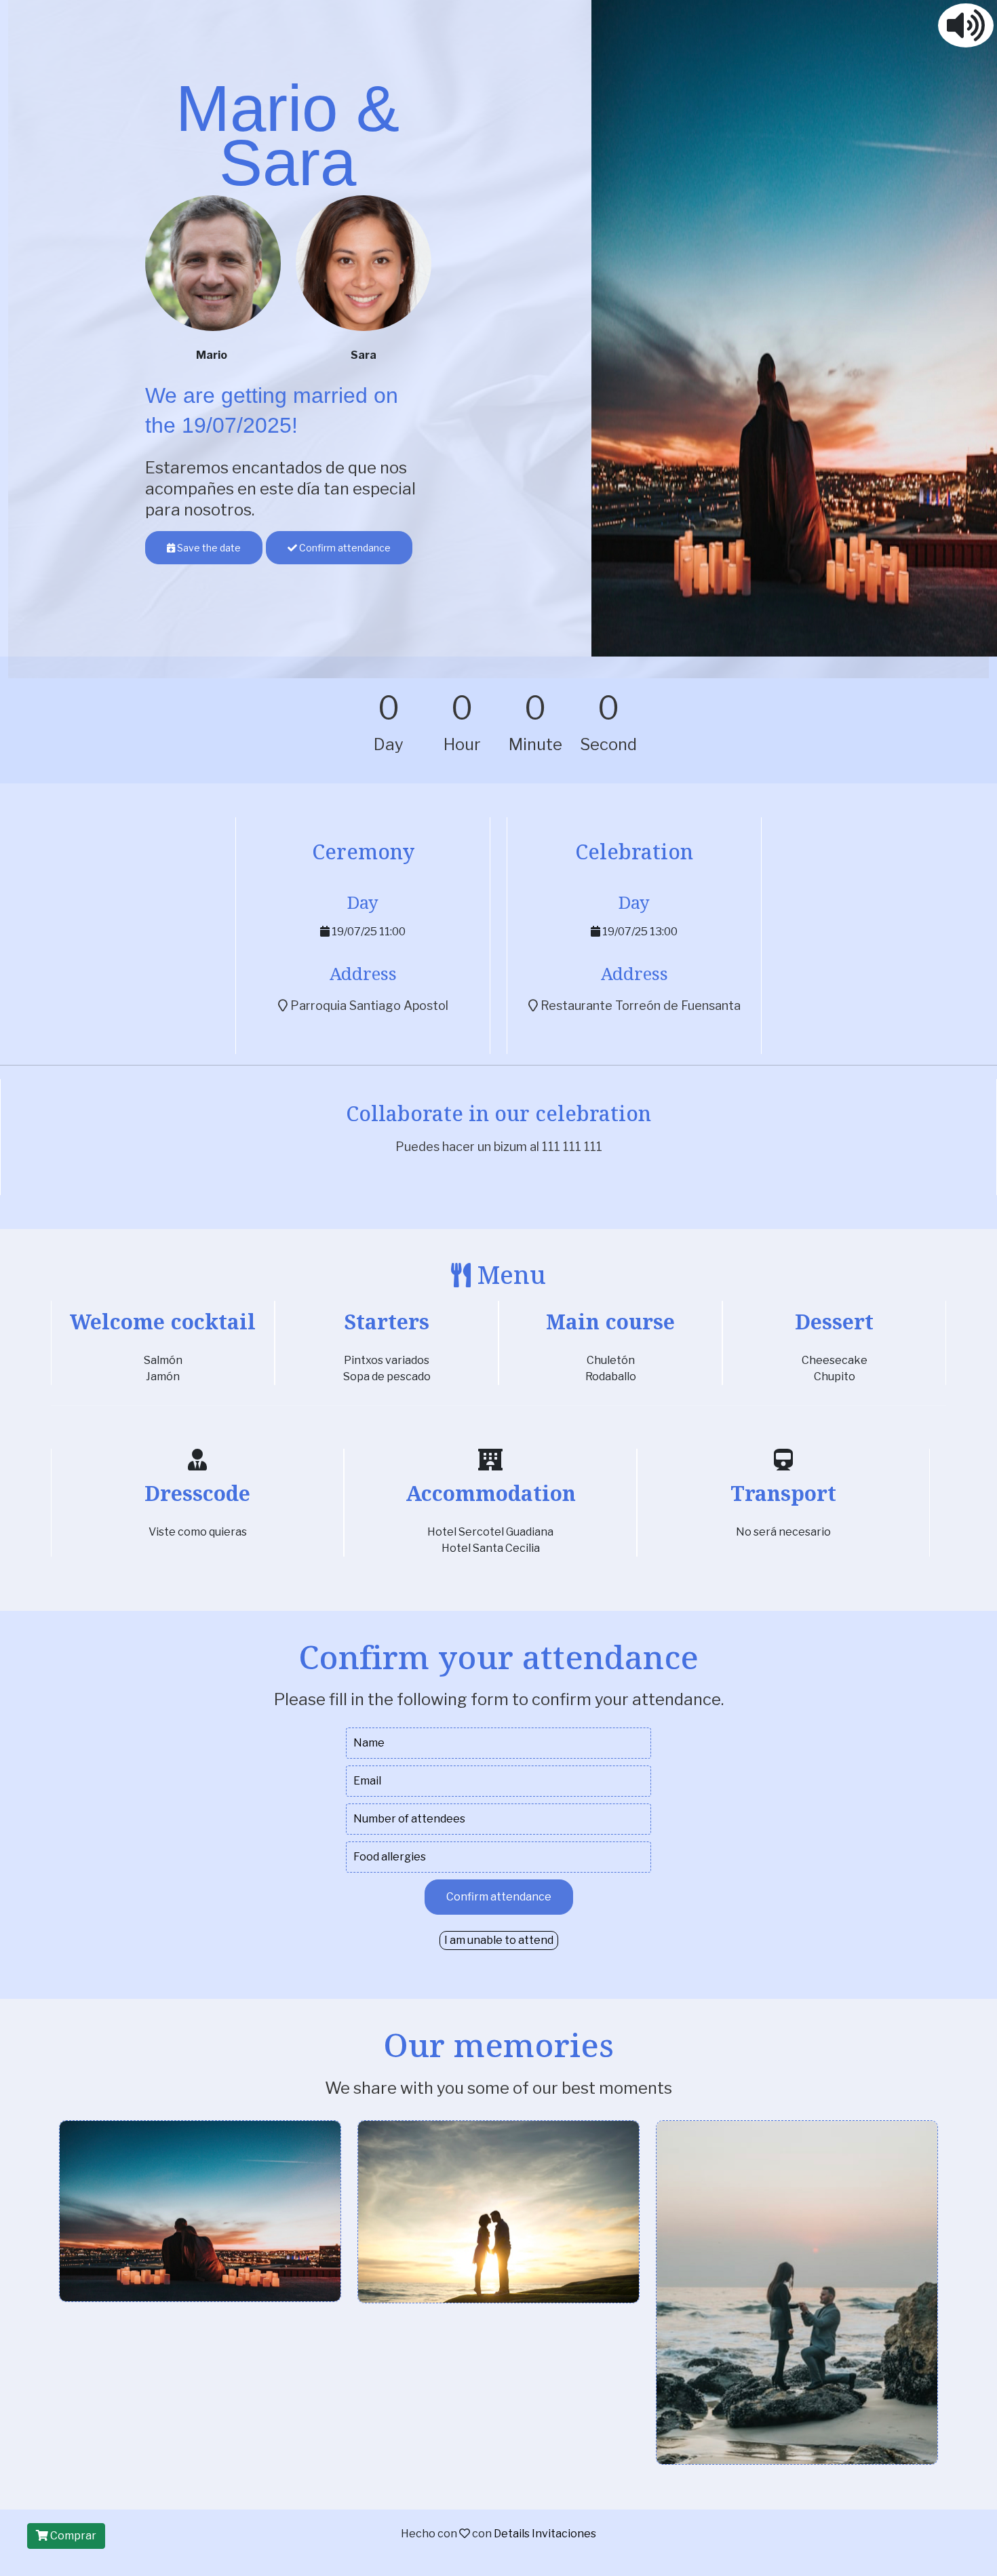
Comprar (72, 2536)
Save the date (208, 548)
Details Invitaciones (545, 2534)
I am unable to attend (499, 1940)
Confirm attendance (344, 548)
